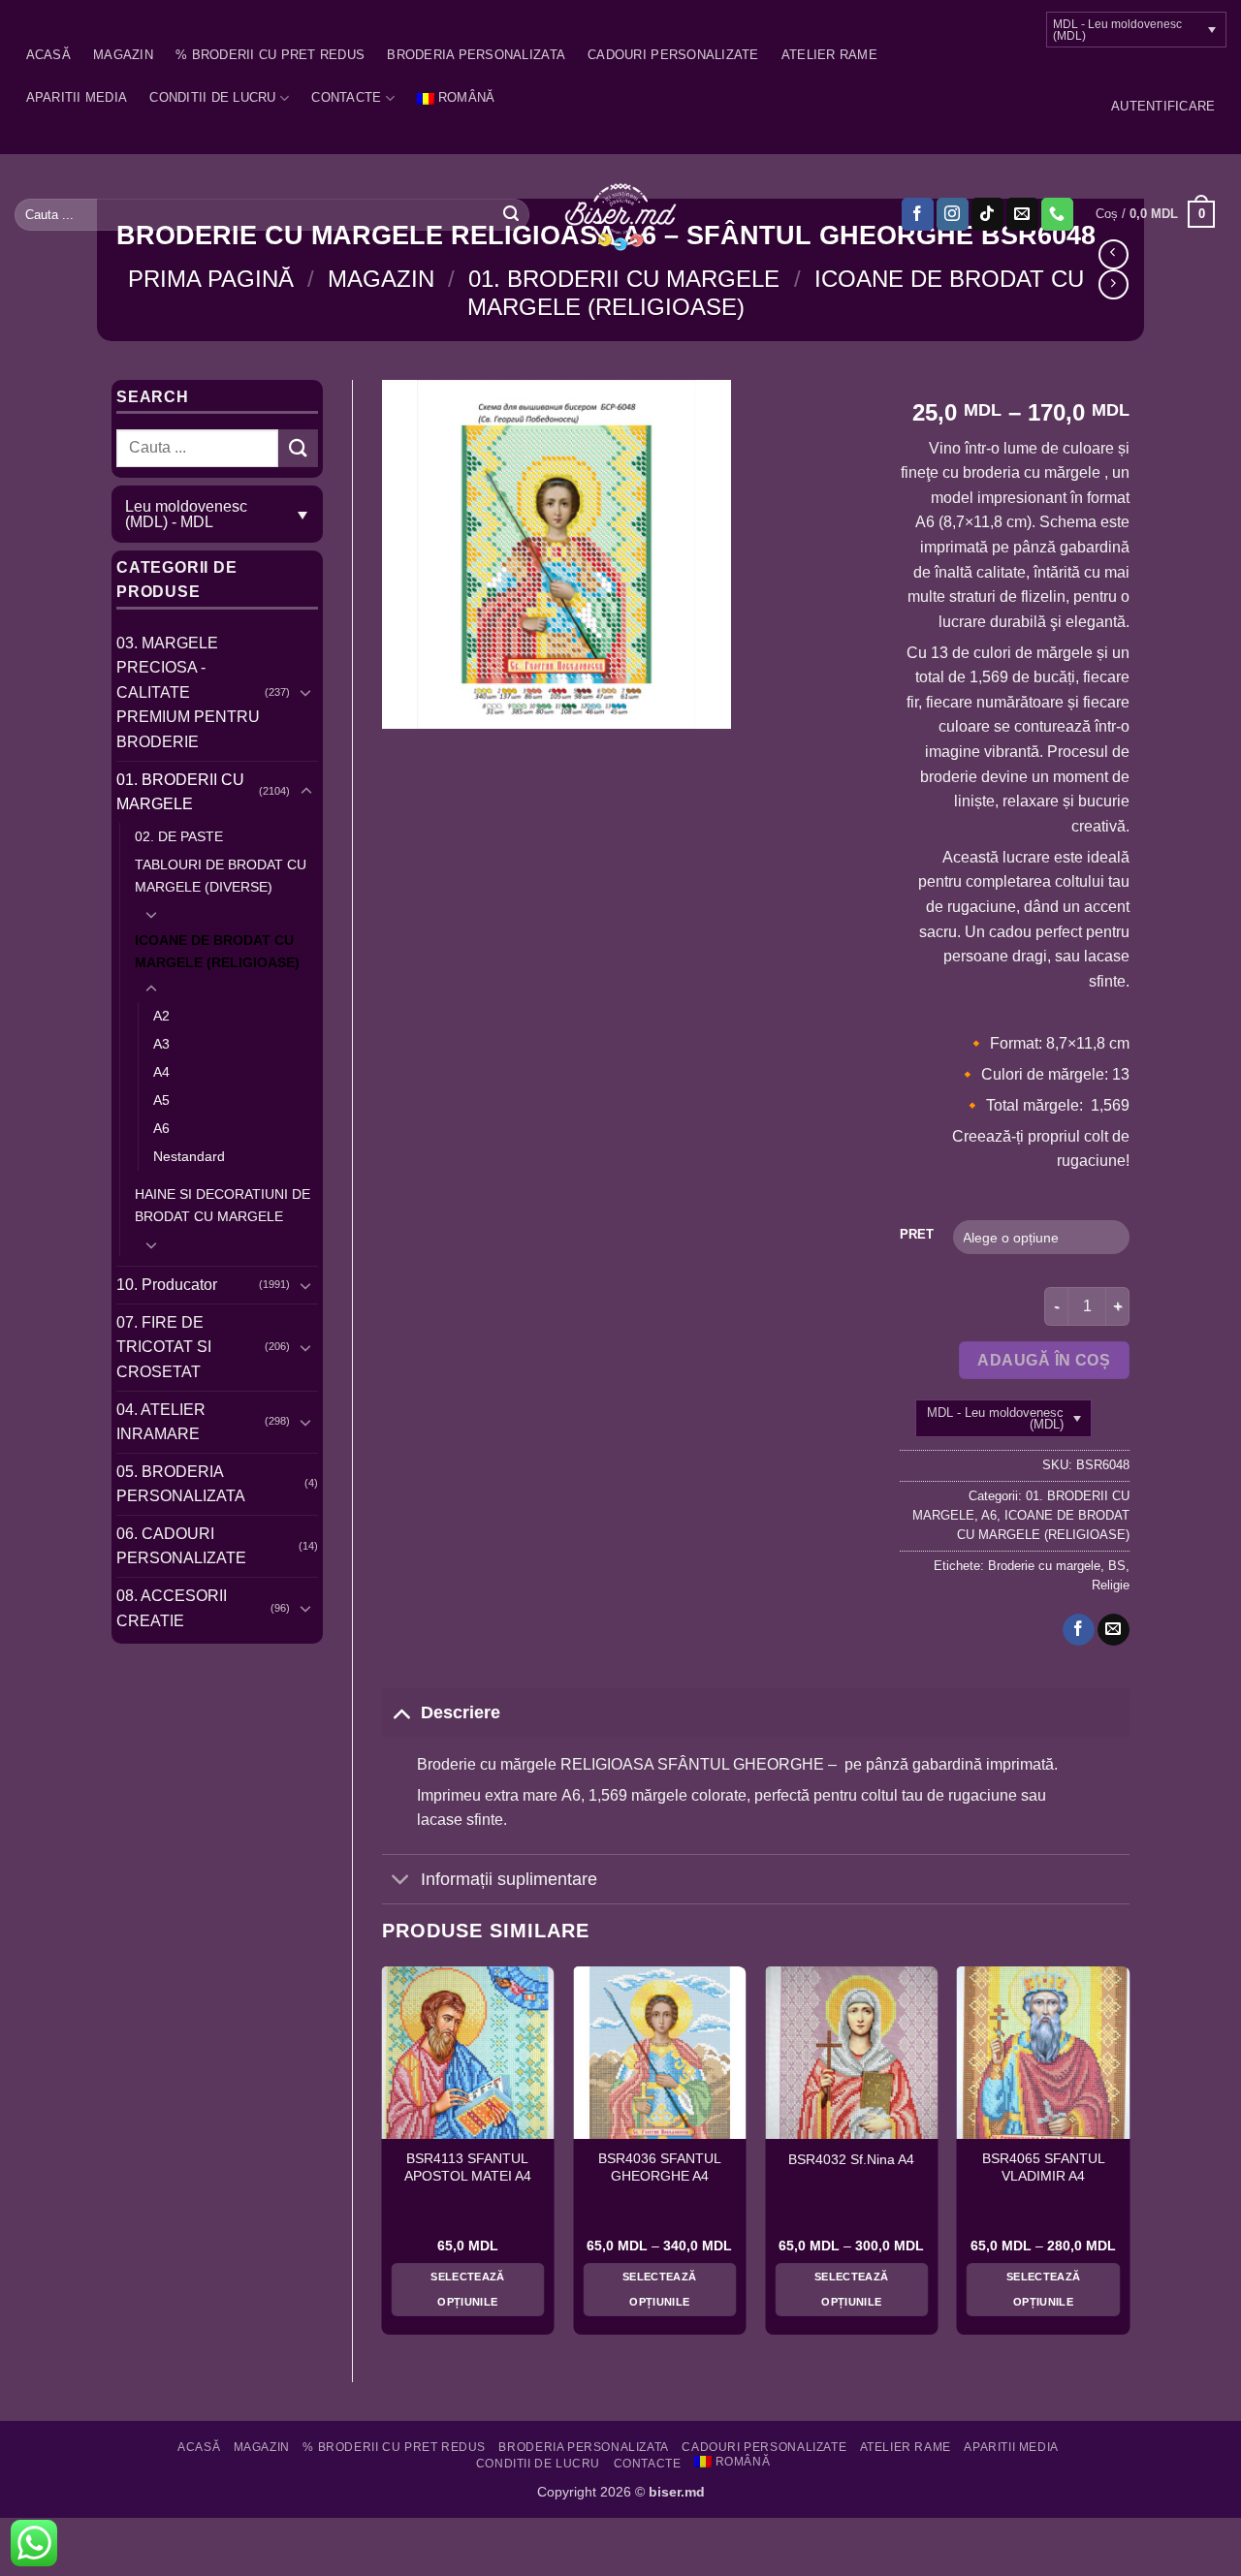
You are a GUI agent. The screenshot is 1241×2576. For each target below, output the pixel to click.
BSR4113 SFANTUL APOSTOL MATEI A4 (468, 2168)
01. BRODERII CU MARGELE (624, 279)
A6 (161, 1128)
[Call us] (1057, 214)
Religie (1111, 1585)
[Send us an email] (1022, 214)
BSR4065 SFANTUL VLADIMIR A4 (1044, 2168)
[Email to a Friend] (1114, 1630)
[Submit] (511, 214)
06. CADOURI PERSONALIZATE (181, 1546)
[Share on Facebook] (1079, 1630)
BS (1117, 1566)
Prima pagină (211, 279)
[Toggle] (306, 692)
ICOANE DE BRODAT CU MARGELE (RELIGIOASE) (217, 951)
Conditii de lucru (212, 97)
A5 (161, 1100)
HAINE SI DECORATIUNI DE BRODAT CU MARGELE (223, 1205)
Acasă (48, 55)
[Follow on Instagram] (953, 214)
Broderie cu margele (1044, 1566)
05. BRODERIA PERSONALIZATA (181, 1484)
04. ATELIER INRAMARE (161, 1422)
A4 (161, 1072)
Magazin (123, 55)
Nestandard (189, 1156)
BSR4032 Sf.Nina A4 (851, 2160)
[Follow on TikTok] (987, 214)
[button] (1163, 107)
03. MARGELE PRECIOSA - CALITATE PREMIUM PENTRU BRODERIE (188, 692)
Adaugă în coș (1044, 1360)
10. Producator (167, 1285)
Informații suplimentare (509, 1879)
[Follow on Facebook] (918, 214)
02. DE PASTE (179, 836)
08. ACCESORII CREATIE (172, 1608)
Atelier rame (829, 55)
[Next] (1129, 2158)
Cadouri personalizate (673, 55)
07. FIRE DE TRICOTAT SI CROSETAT (164, 1347)
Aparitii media (77, 97)
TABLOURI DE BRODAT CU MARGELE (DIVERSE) (221, 876)
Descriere (461, 1712)
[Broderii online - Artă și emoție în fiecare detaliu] (621, 215)
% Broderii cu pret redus (270, 55)
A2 (161, 1016)
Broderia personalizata (476, 55)
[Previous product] (1114, 284)
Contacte (346, 97)
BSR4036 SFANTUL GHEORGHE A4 (660, 2168)
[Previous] (383, 2158)
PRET (917, 1235)
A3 (161, 1044)
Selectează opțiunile (467, 2289)
